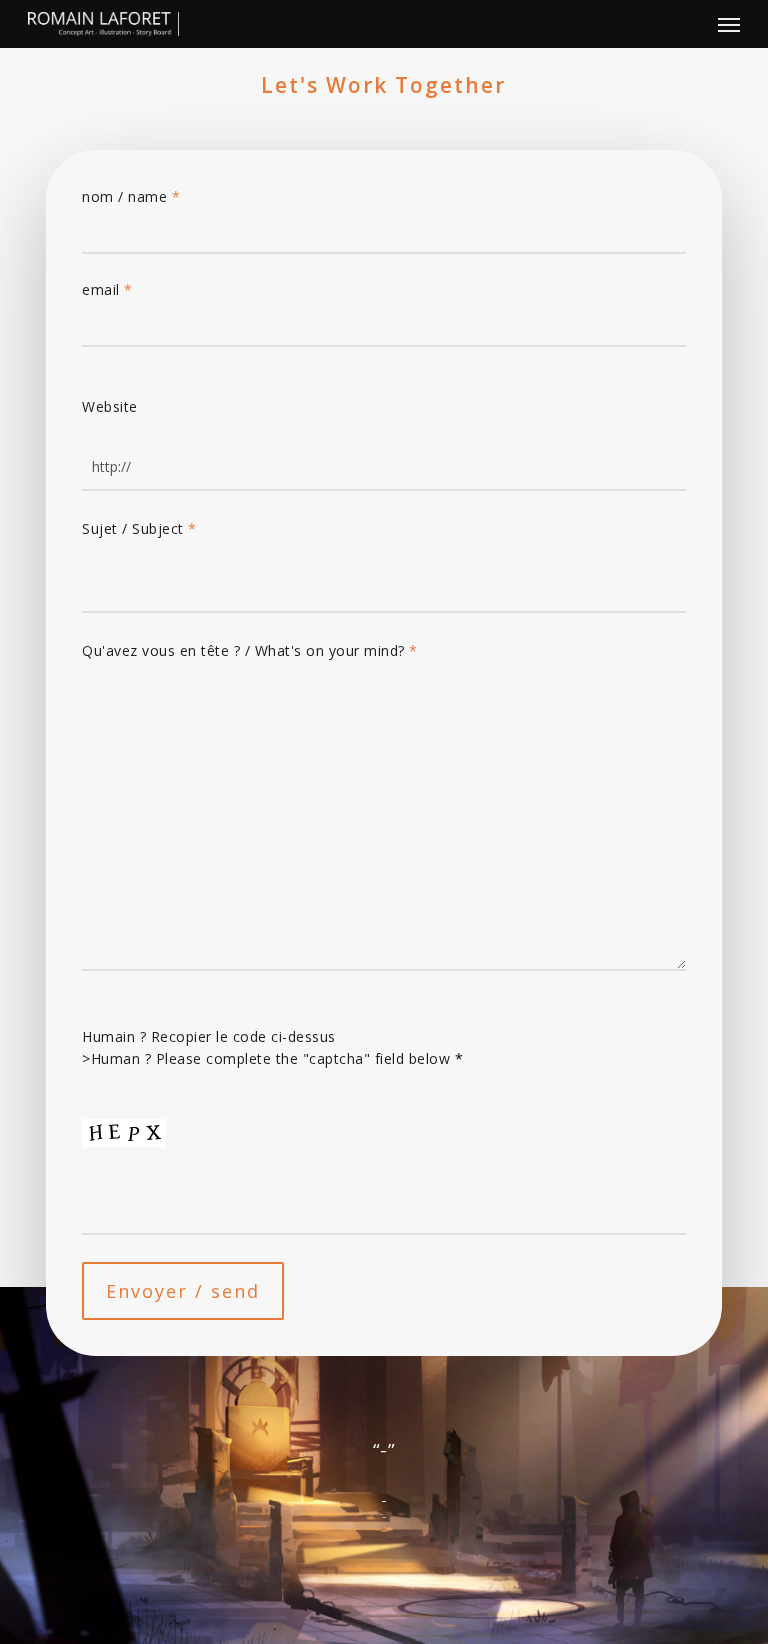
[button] (729, 24)
